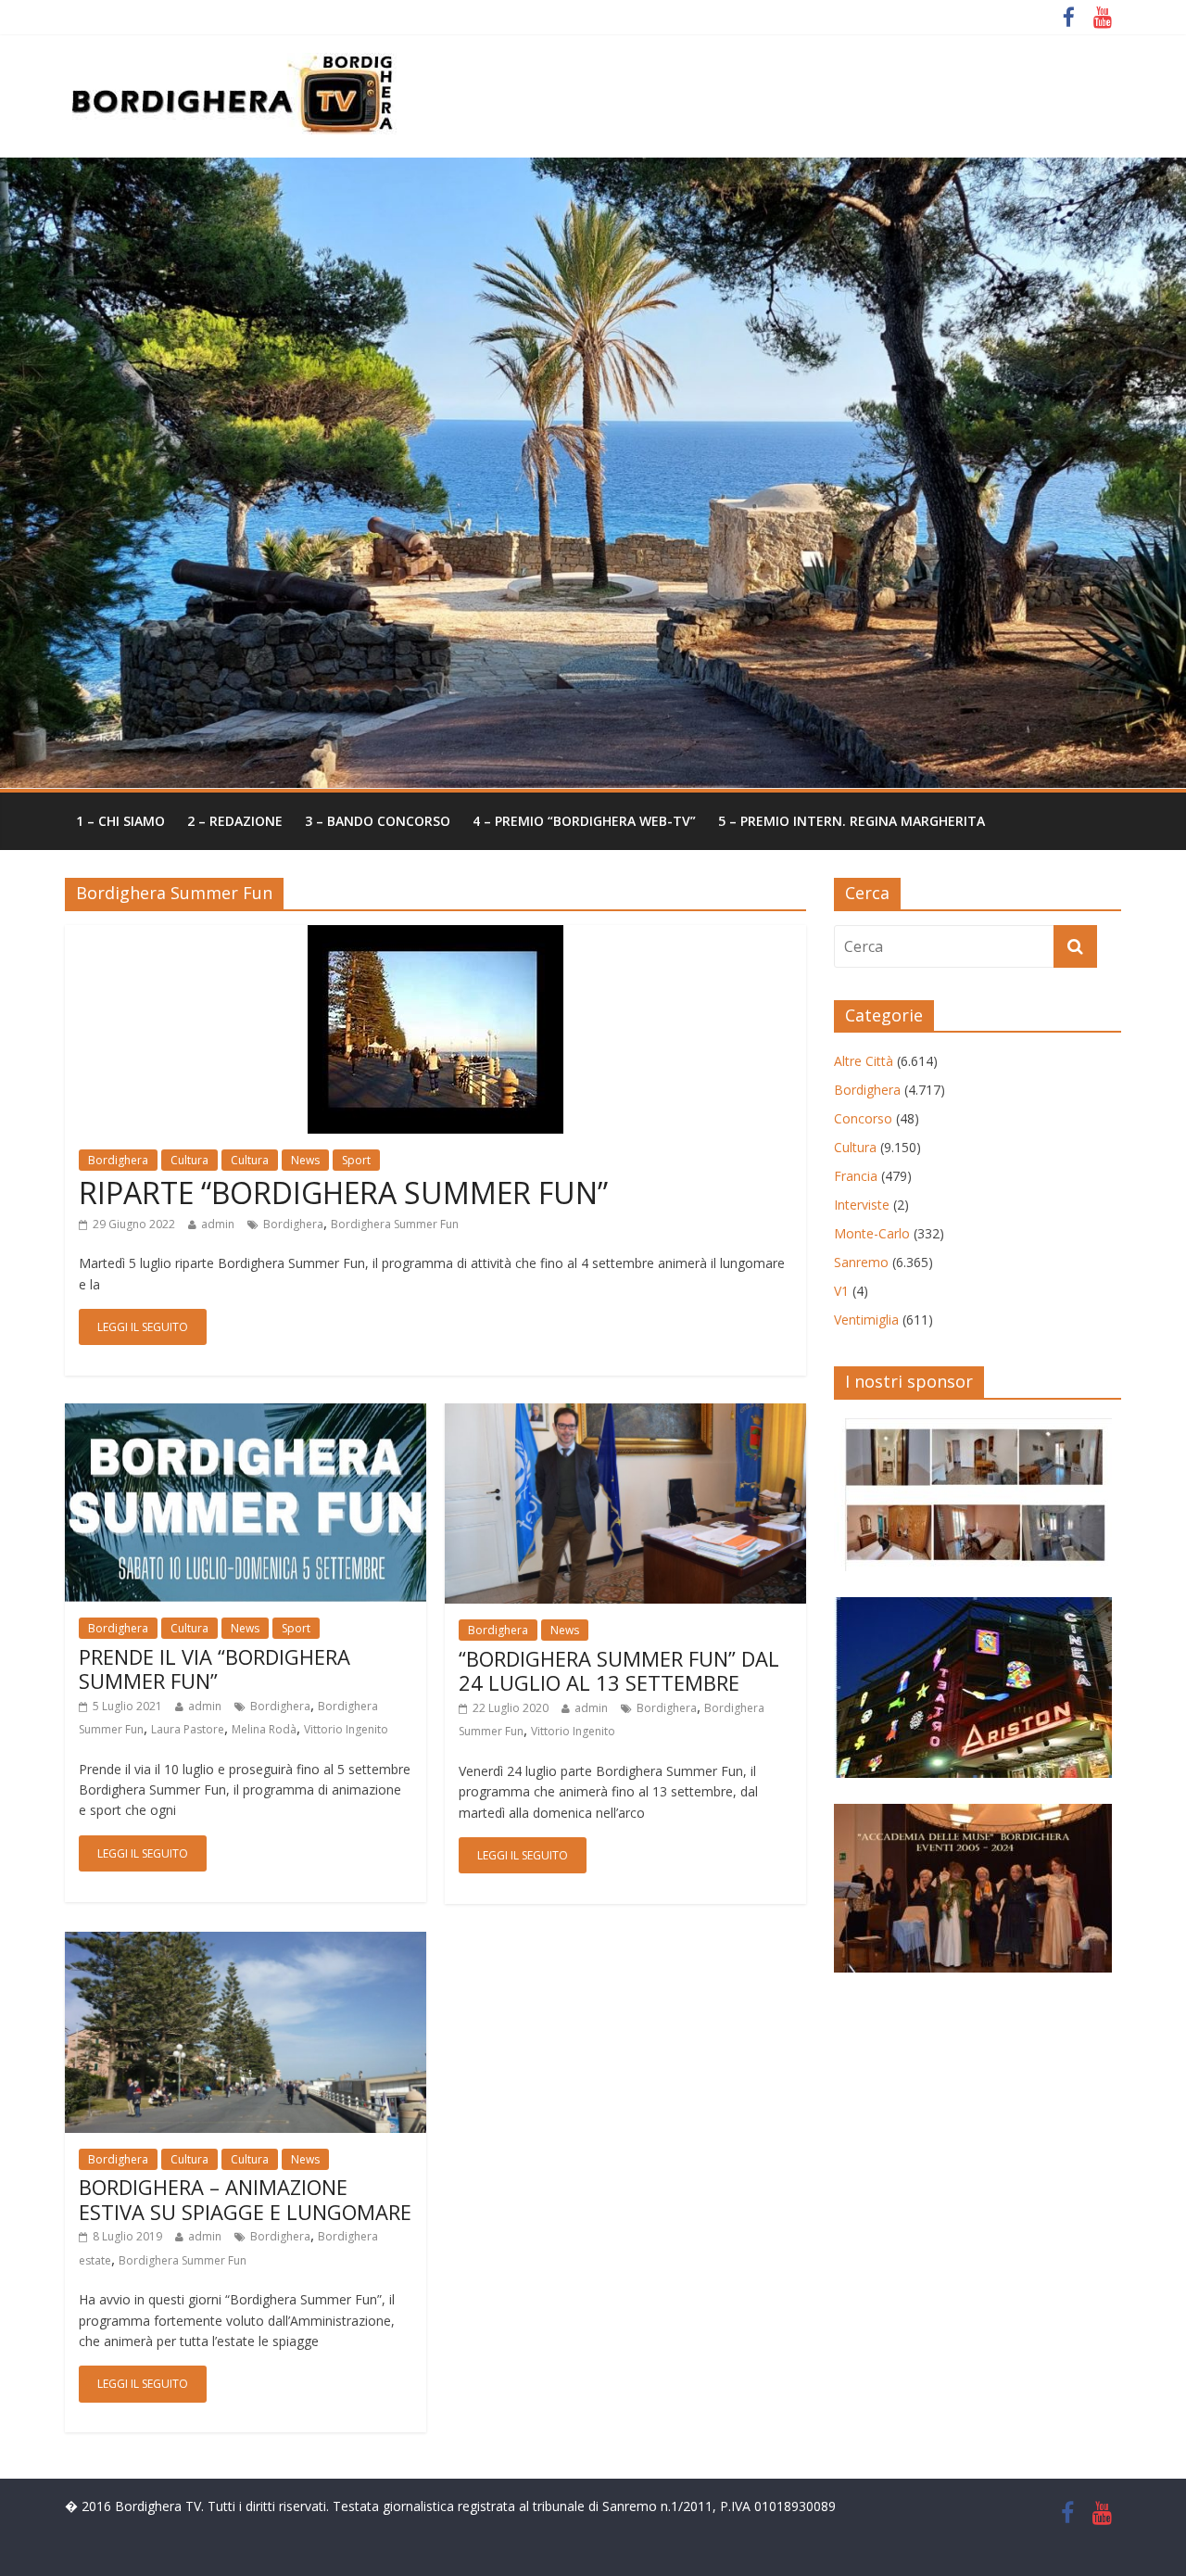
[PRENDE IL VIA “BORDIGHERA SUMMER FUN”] (246, 1415)
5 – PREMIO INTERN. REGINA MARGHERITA (852, 821)
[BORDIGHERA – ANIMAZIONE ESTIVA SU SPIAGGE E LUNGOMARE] (246, 1943)
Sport (356, 1160)
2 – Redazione (235, 821)
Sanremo (861, 1262)
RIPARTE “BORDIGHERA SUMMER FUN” (343, 1193)
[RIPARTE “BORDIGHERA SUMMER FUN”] (435, 936)
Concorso (863, 1118)
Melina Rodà (264, 1729)
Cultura (189, 1160)
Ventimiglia (866, 1320)
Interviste (862, 1205)
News (305, 1160)
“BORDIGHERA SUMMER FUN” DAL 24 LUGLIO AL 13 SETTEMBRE (619, 1670)
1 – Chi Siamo (120, 821)
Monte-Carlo (872, 1233)
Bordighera (118, 1160)
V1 (841, 1291)
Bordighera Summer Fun (395, 1224)
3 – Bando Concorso (378, 821)
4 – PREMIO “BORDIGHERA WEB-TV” (584, 821)
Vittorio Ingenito (346, 1729)
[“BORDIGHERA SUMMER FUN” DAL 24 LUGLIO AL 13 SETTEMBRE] (625, 1415)
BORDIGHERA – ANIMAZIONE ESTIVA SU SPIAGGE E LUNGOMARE (245, 2199)
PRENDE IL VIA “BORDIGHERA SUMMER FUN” (214, 1669)
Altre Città (864, 1061)
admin (218, 1224)
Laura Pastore (188, 1729)
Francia (856, 1176)
